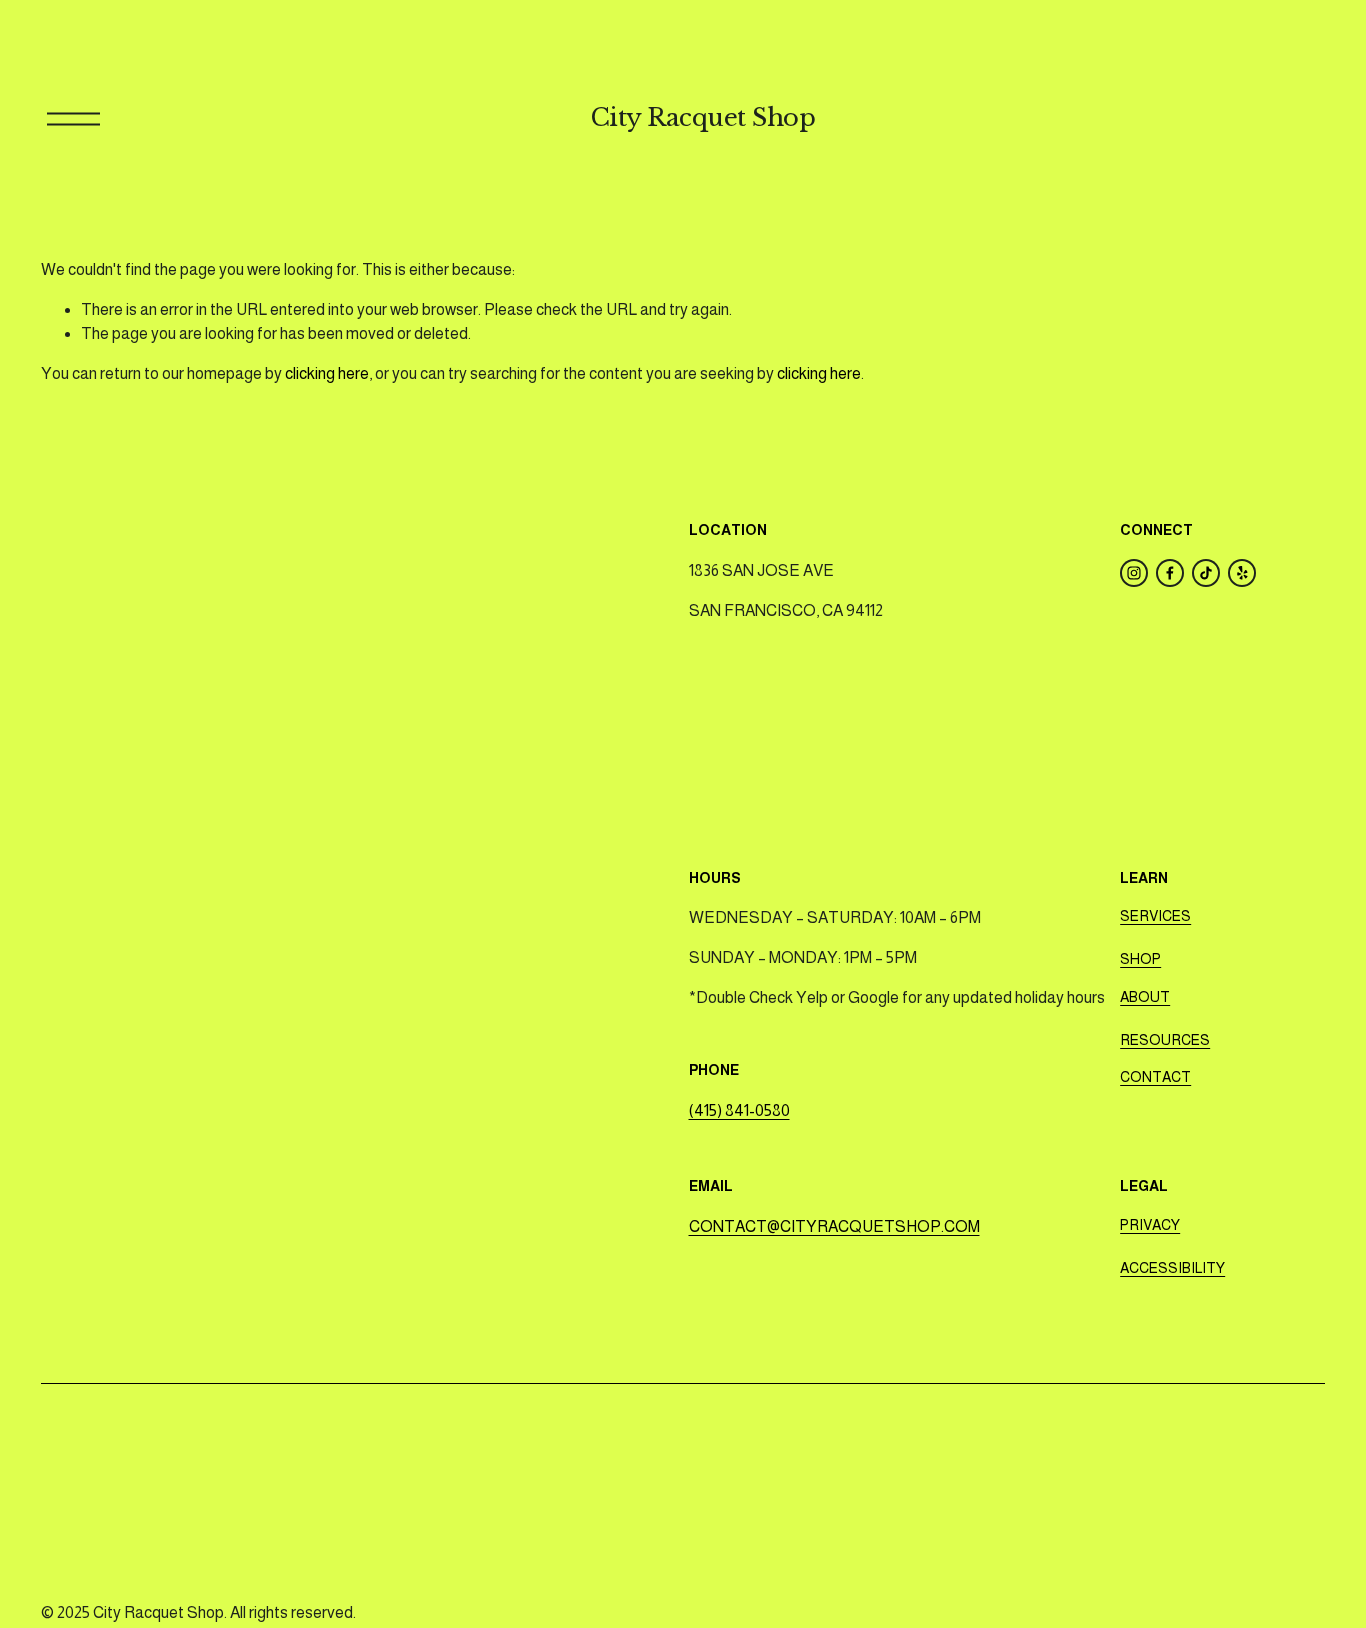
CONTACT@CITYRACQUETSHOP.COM (834, 1226)
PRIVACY (1150, 1225)
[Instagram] (1134, 573)
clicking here (327, 373)
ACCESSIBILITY (1172, 1268)
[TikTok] (1206, 573)
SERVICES (1155, 916)
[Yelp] (1242, 573)
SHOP (1140, 959)
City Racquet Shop (703, 118)
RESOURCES (1165, 1040)
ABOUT (1145, 997)
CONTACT (1155, 1077)
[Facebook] (1170, 573)
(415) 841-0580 (739, 1110)
